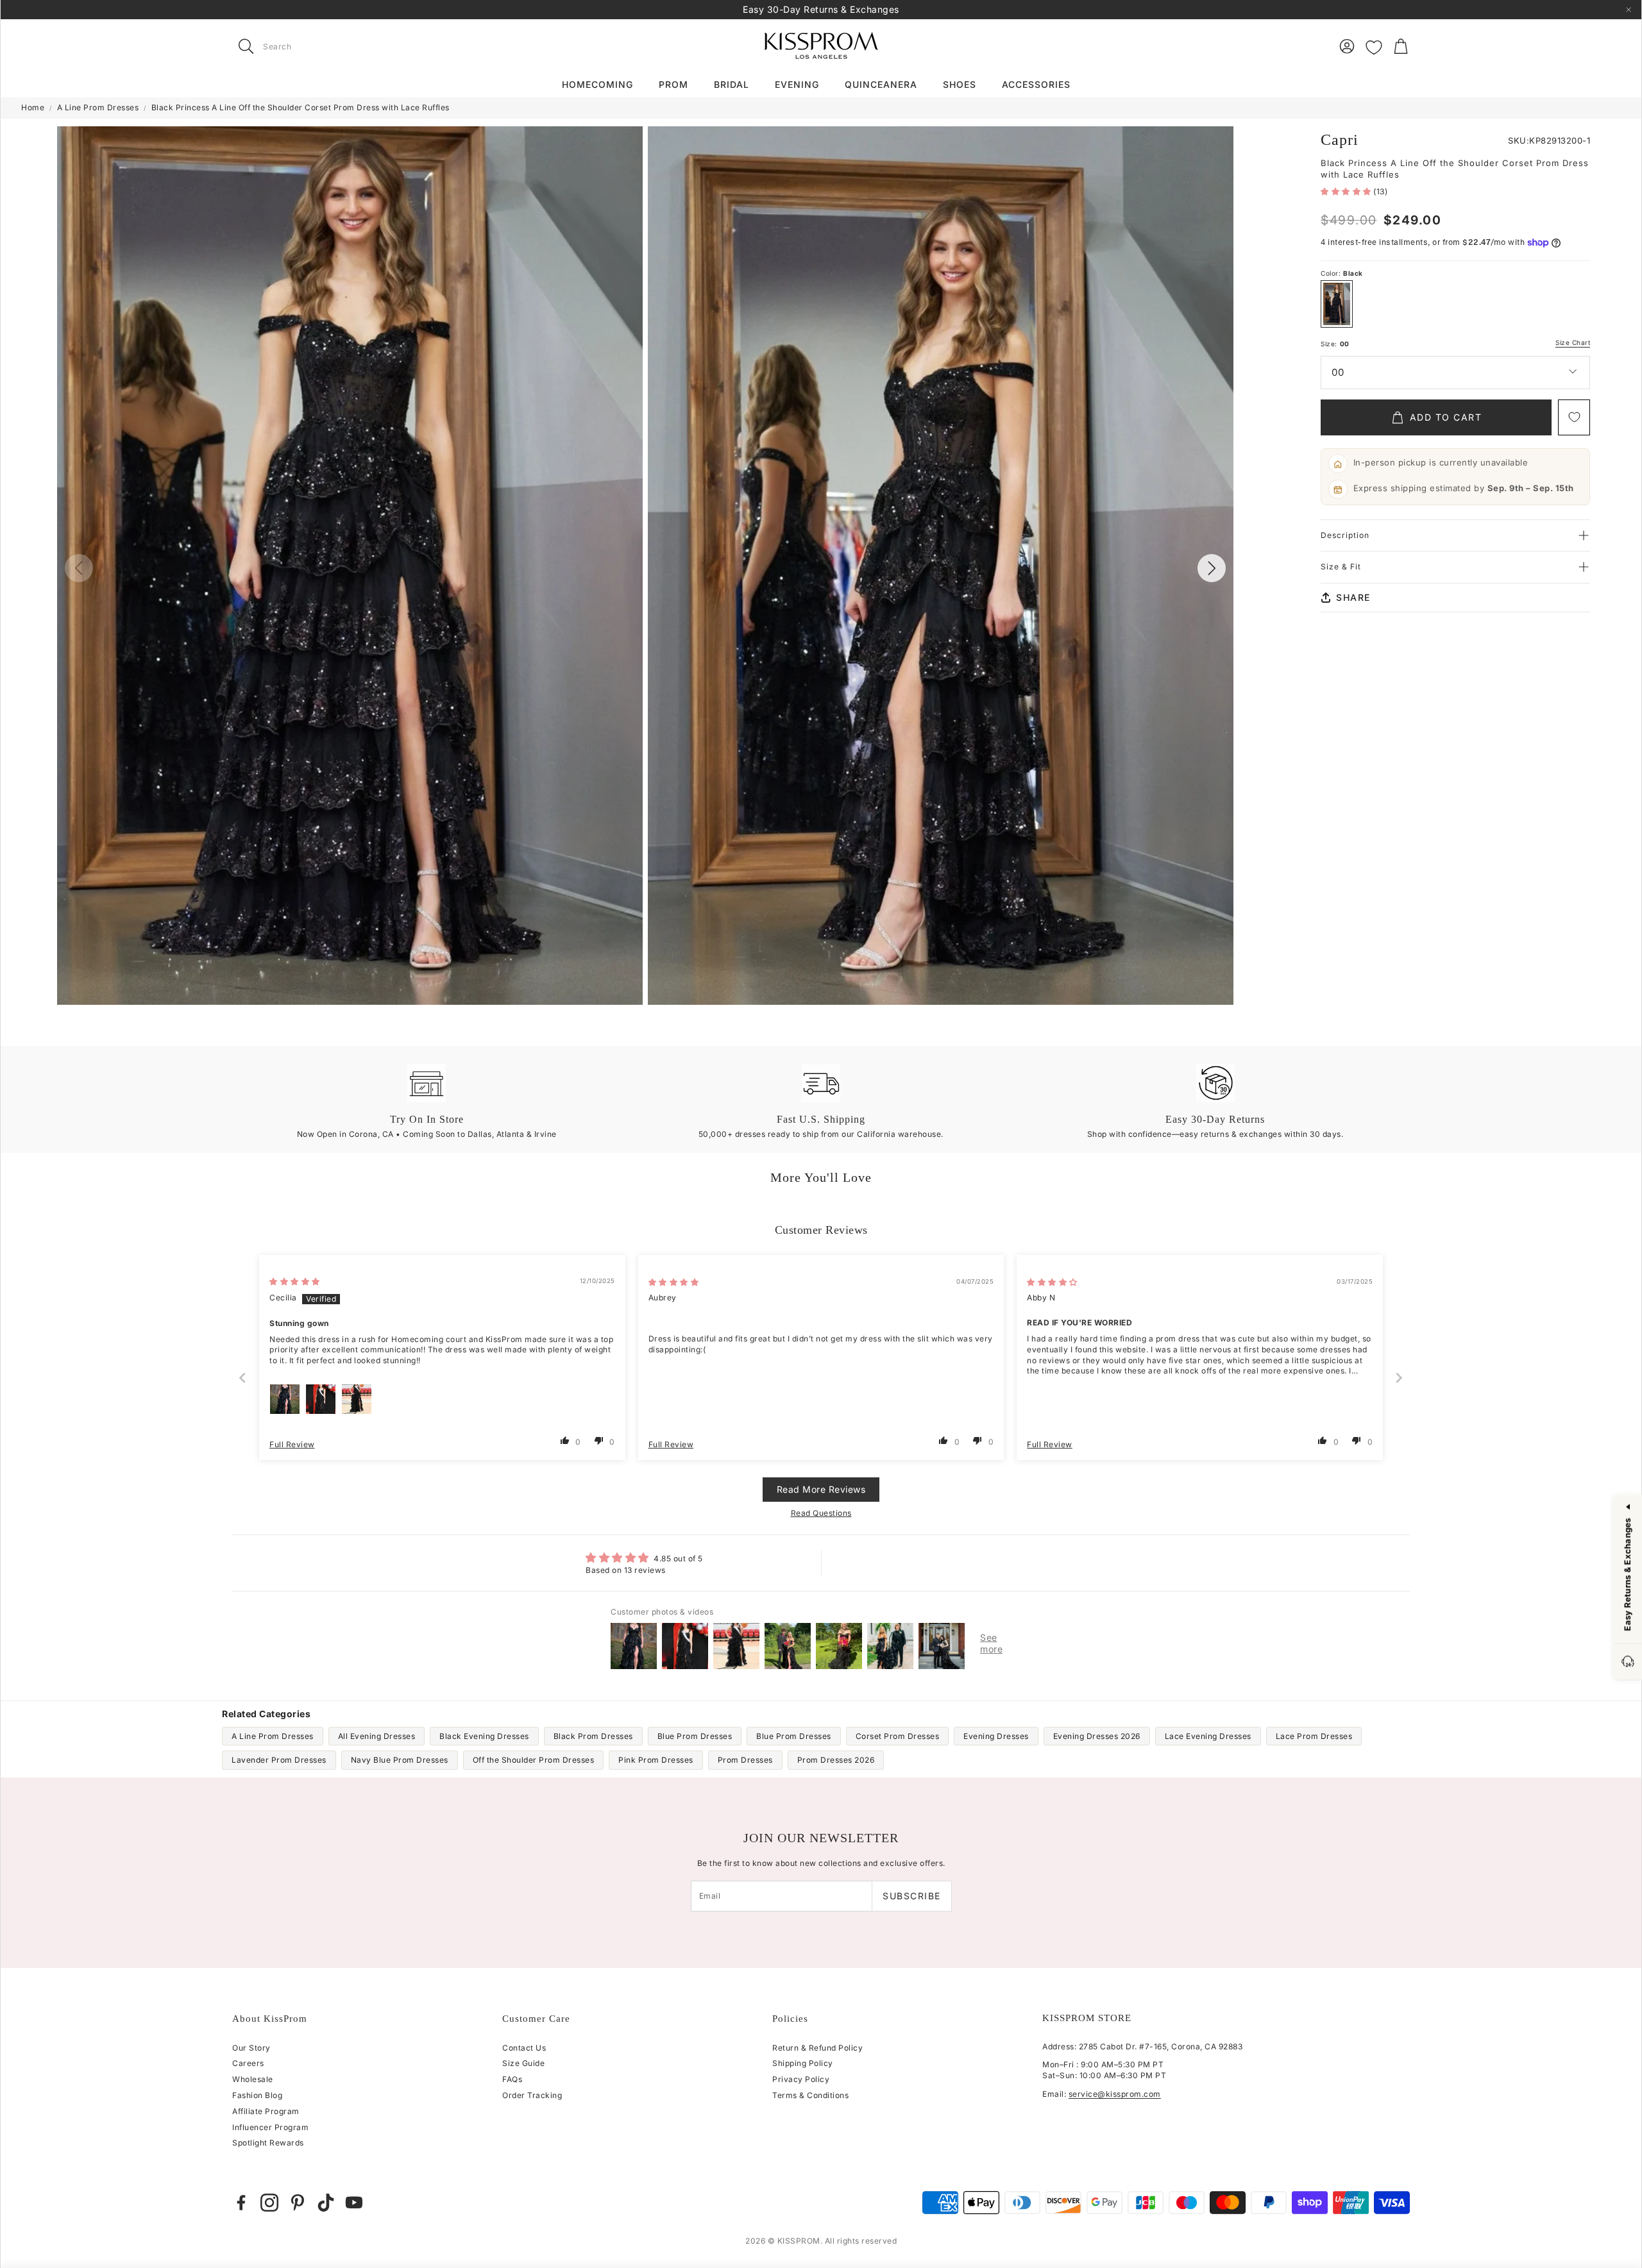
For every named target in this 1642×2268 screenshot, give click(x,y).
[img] (295, 1281)
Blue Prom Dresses (695, 1736)
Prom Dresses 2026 (836, 1760)
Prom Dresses (745, 1760)
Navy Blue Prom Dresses (400, 1760)
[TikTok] (326, 2203)
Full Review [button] (292, 1444)
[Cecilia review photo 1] (285, 1399)
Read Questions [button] (821, 1513)
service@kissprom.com (1115, 2094)
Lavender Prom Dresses (279, 1760)
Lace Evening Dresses (1208, 1736)
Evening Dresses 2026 (1097, 1736)
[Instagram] (269, 2203)
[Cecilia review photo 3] (357, 1399)
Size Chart (1573, 343)
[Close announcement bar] (1629, 10)
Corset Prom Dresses (898, 1736)
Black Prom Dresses (593, 1736)
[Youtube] (354, 2203)
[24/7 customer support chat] (1628, 1662)
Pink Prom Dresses (656, 1760)
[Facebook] (241, 2203)
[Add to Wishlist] (1574, 417)
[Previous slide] (243, 1378)
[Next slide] (1400, 1378)
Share (1353, 597)
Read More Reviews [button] (821, 1489)
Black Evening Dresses (484, 1736)
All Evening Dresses (377, 1736)
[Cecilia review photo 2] (321, 1399)
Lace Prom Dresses (1314, 1736)
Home (33, 107)
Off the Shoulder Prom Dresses (534, 1760)
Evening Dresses (996, 1736)
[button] (313, 46)
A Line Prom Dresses (98, 107)
